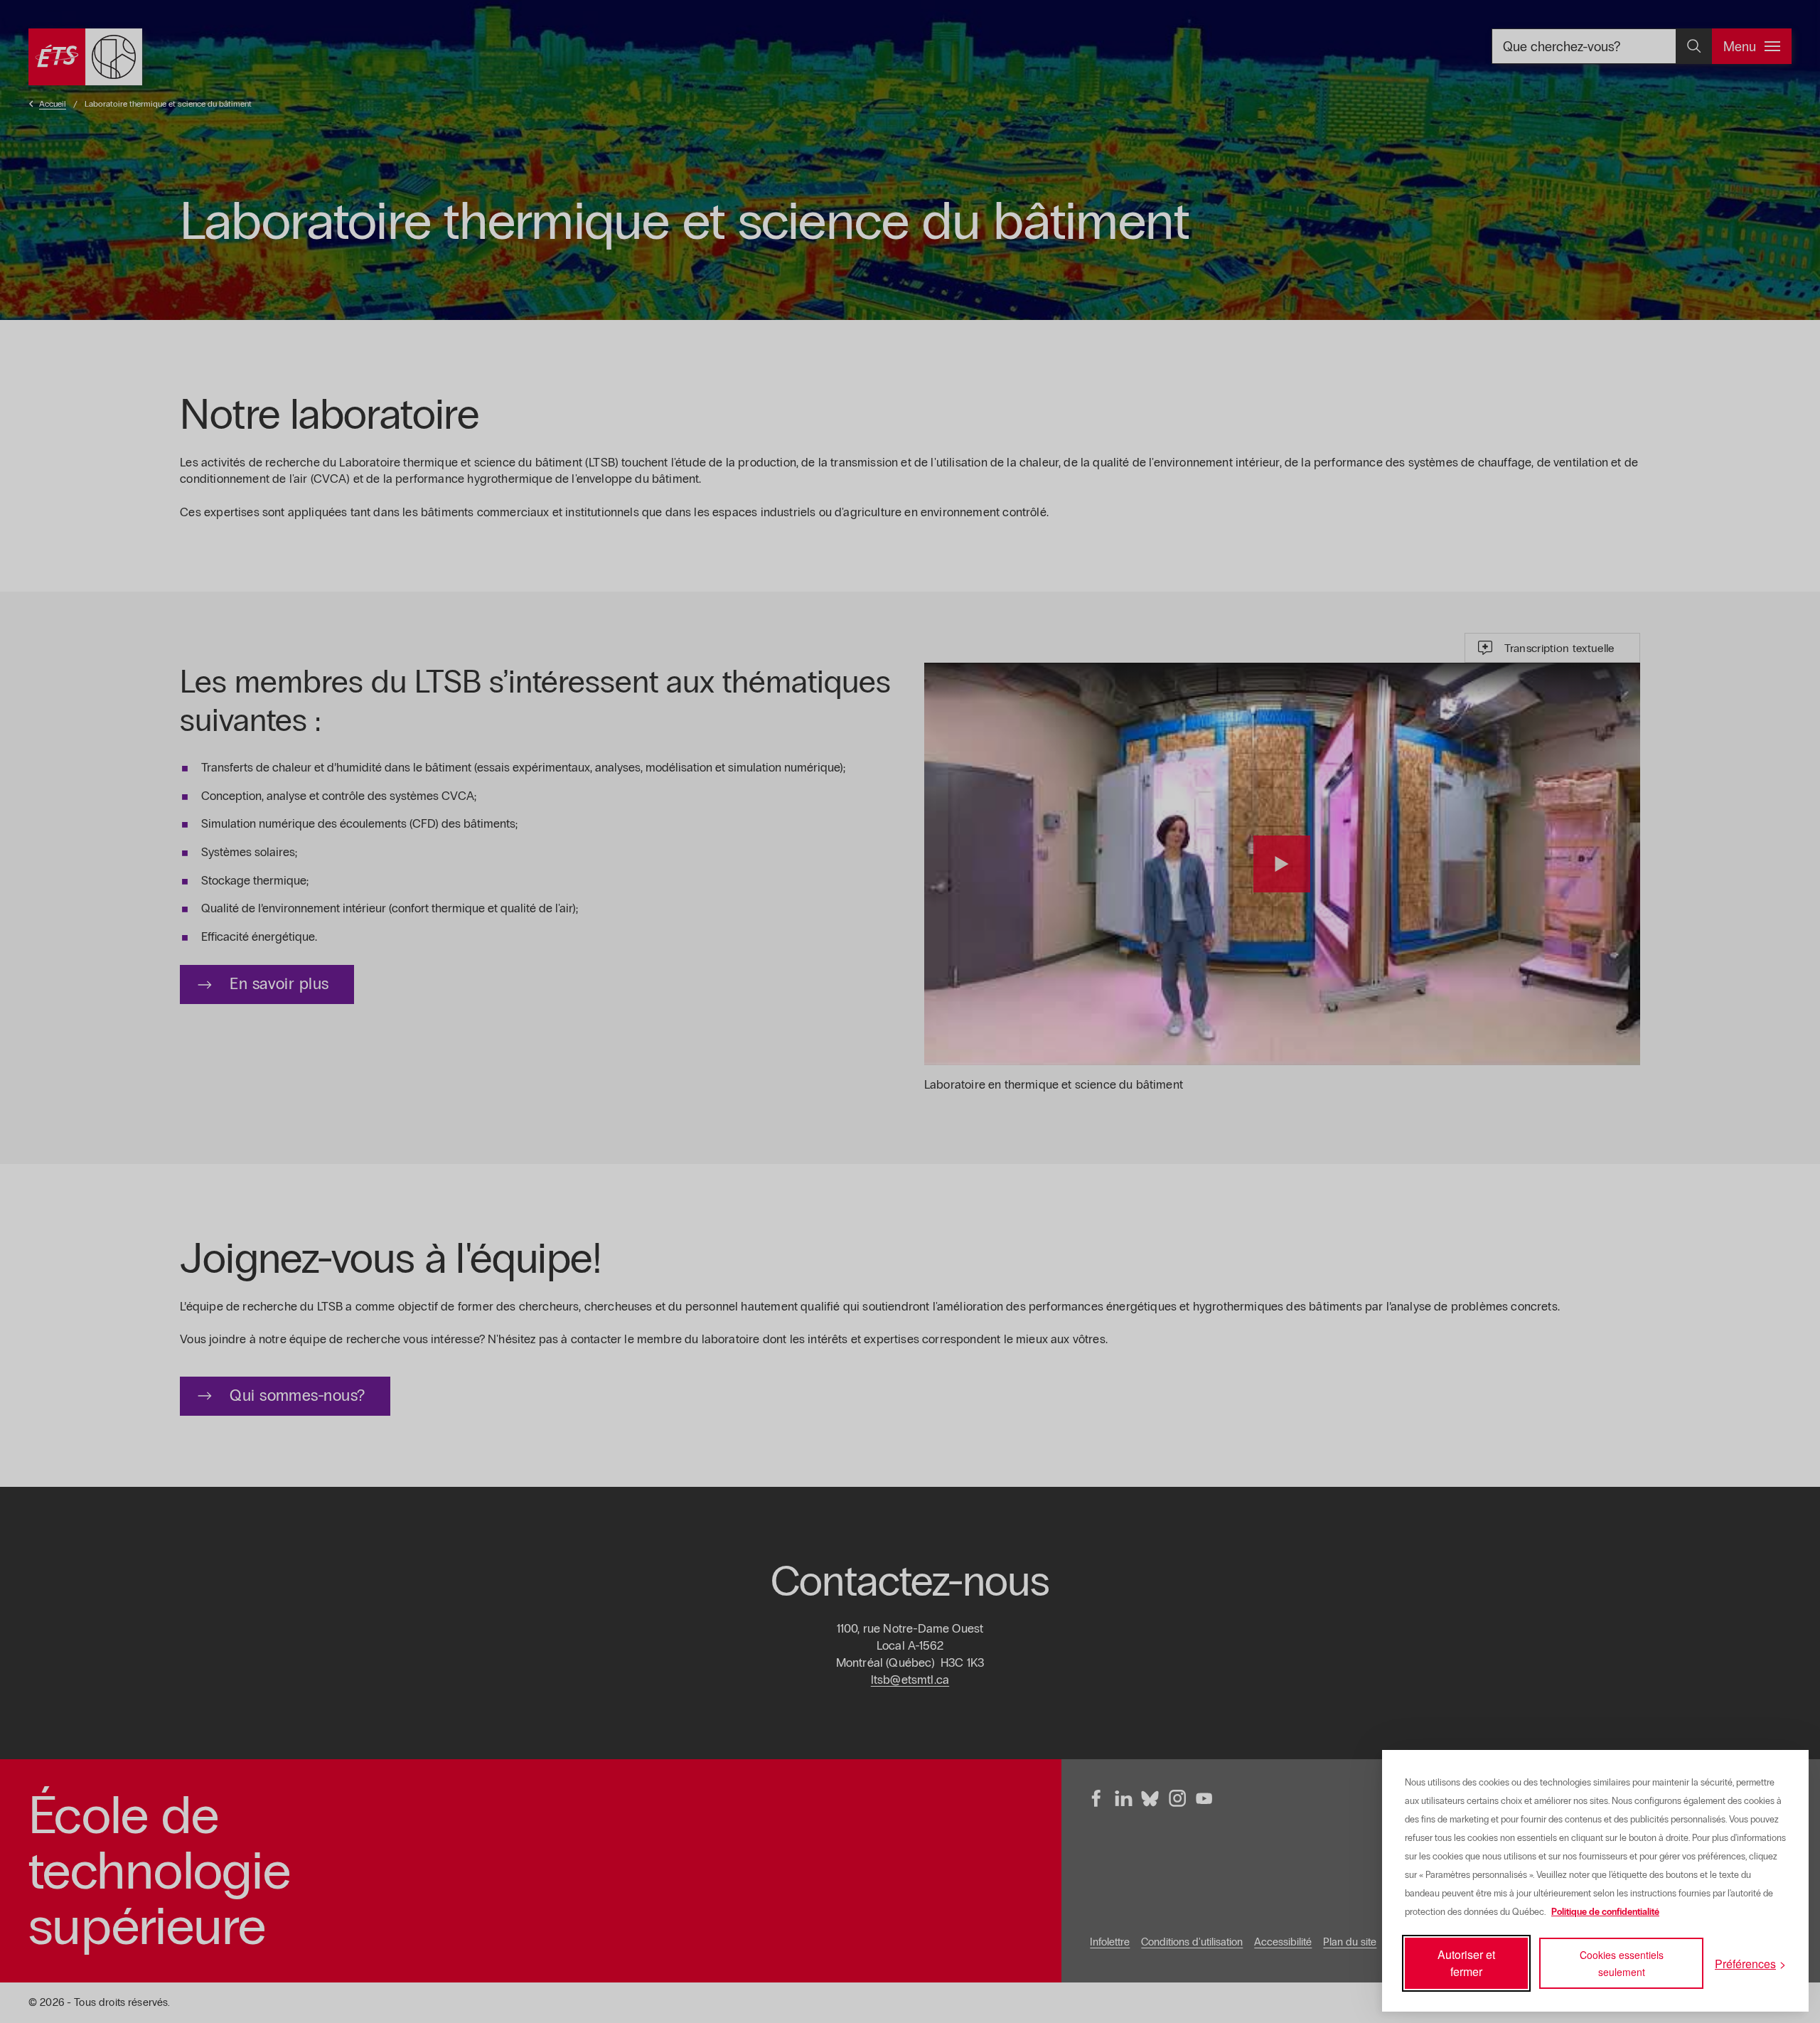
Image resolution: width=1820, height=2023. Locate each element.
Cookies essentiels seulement (1622, 1963)
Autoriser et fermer (1466, 1963)
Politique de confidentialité (1605, 1912)
